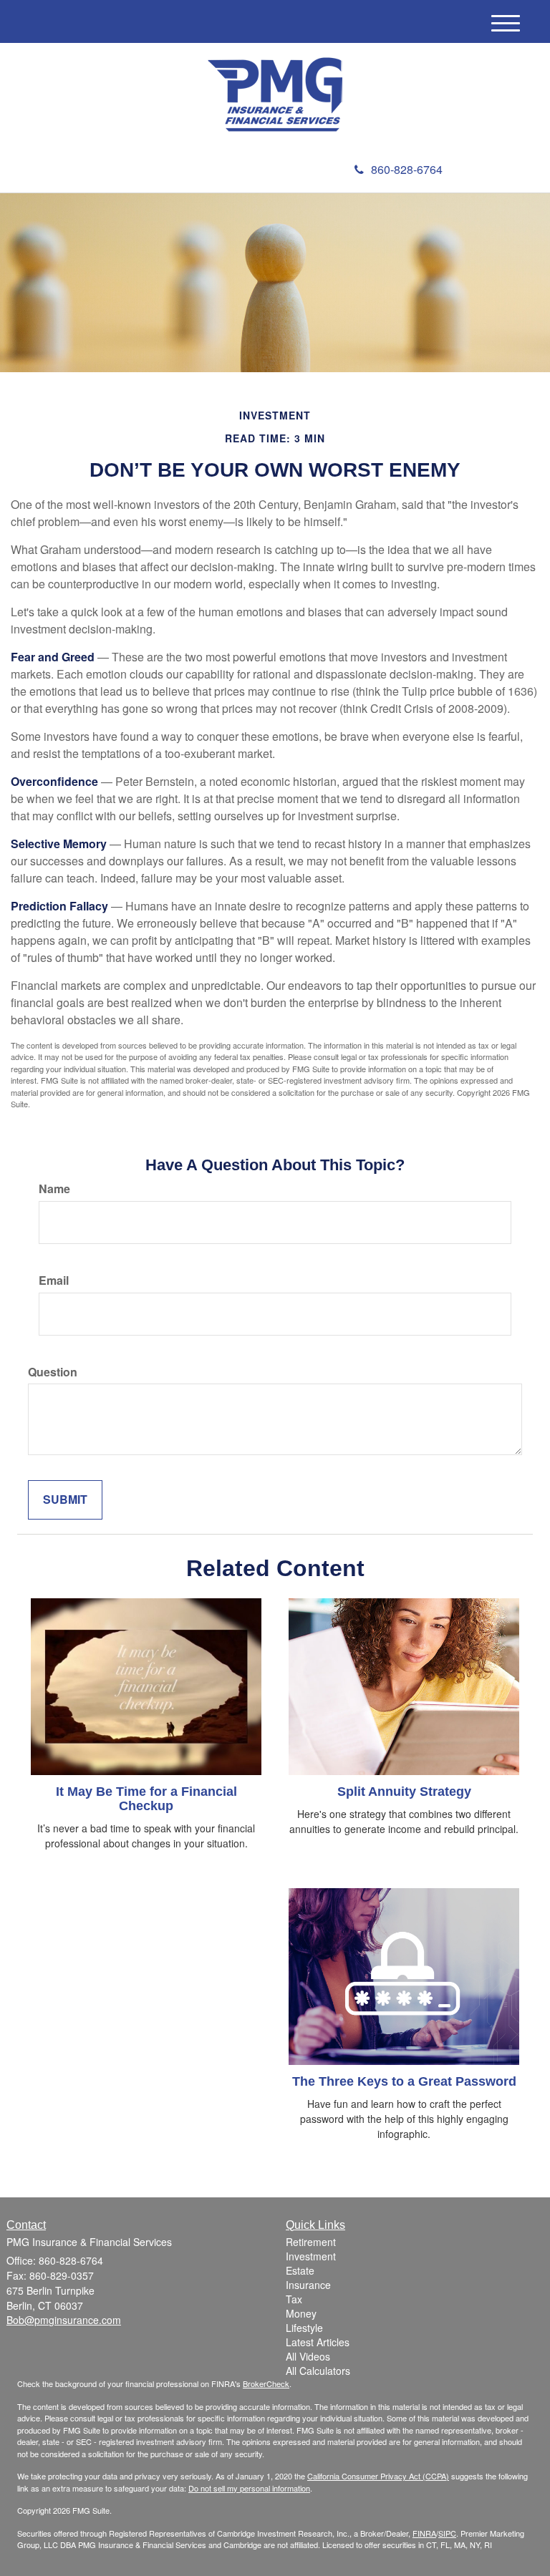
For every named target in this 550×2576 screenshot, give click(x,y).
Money (301, 2313)
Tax (294, 2299)
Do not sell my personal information (249, 2488)
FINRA (424, 2533)
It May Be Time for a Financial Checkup (146, 1799)
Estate (300, 2270)
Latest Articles (318, 2342)
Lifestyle (304, 2328)
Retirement (311, 2242)
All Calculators (318, 2371)
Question (53, 1372)
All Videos (308, 2356)
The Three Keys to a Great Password (404, 2081)
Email (54, 1280)
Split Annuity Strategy (404, 1792)
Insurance (308, 2285)
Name (54, 1189)
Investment (311, 2256)
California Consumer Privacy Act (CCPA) (378, 2476)
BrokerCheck (266, 2383)
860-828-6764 (407, 169)
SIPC (447, 2533)
